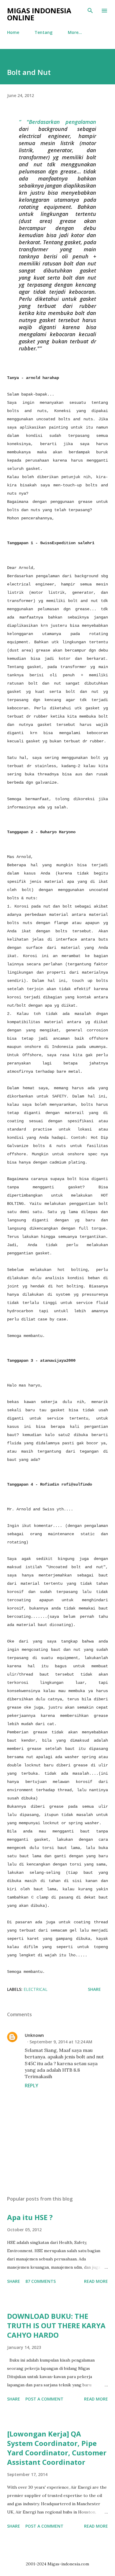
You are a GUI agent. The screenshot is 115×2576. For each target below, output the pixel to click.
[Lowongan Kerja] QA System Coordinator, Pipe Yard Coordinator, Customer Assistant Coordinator (57, 2448)
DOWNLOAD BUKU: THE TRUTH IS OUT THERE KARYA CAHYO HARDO (56, 2325)
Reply (32, 2086)
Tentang (43, 32)
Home (13, 32)
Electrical (36, 1989)
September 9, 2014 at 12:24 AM (61, 2042)
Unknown (34, 2035)
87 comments (41, 2281)
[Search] (90, 11)
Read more (96, 2281)
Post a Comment (44, 2399)
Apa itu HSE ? (30, 2217)
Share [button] (94, 1989)
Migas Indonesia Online (39, 14)
